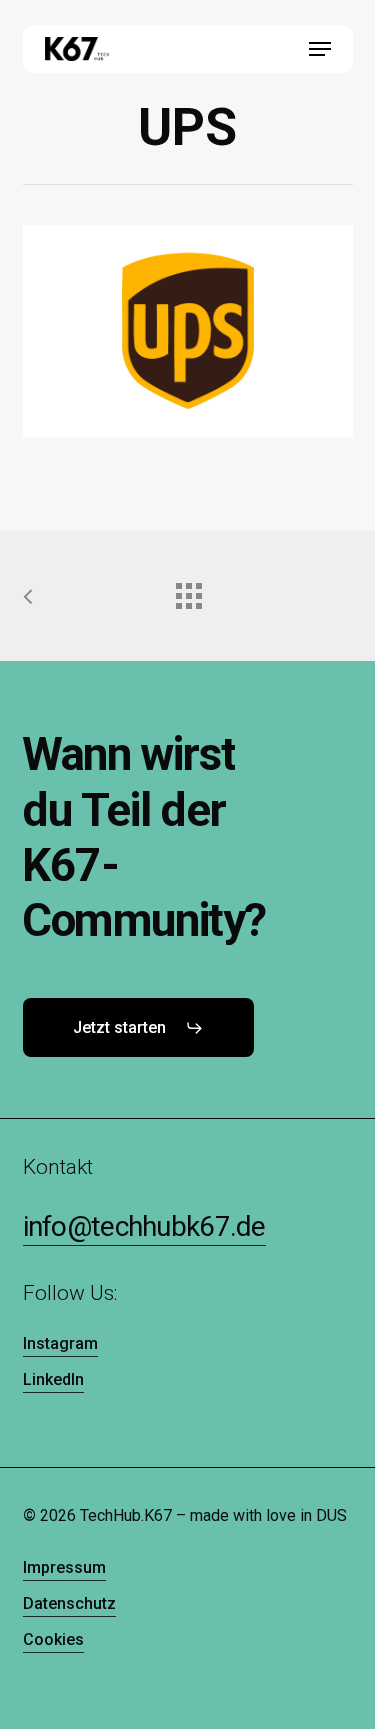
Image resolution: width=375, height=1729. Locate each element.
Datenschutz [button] (69, 1603)
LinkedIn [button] (53, 1379)
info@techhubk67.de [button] (144, 1226)
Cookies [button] (53, 1639)
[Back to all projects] (188, 591)
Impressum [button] (64, 1567)
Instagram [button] (60, 1343)
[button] (320, 49)
